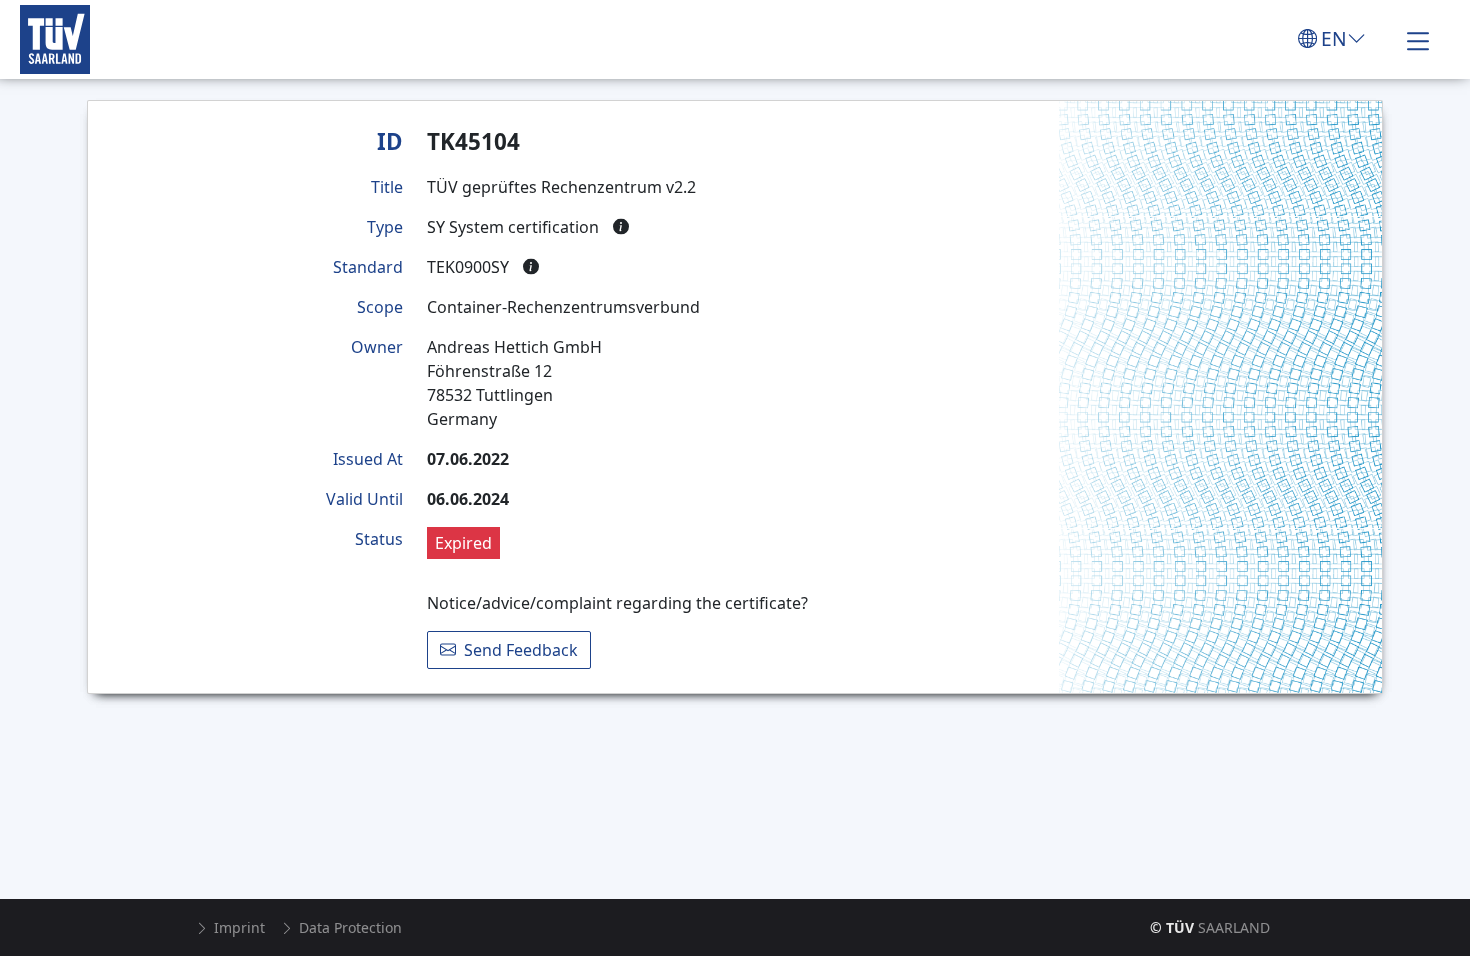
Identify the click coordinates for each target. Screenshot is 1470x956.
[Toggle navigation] (1418, 39)
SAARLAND (1210, 927)
